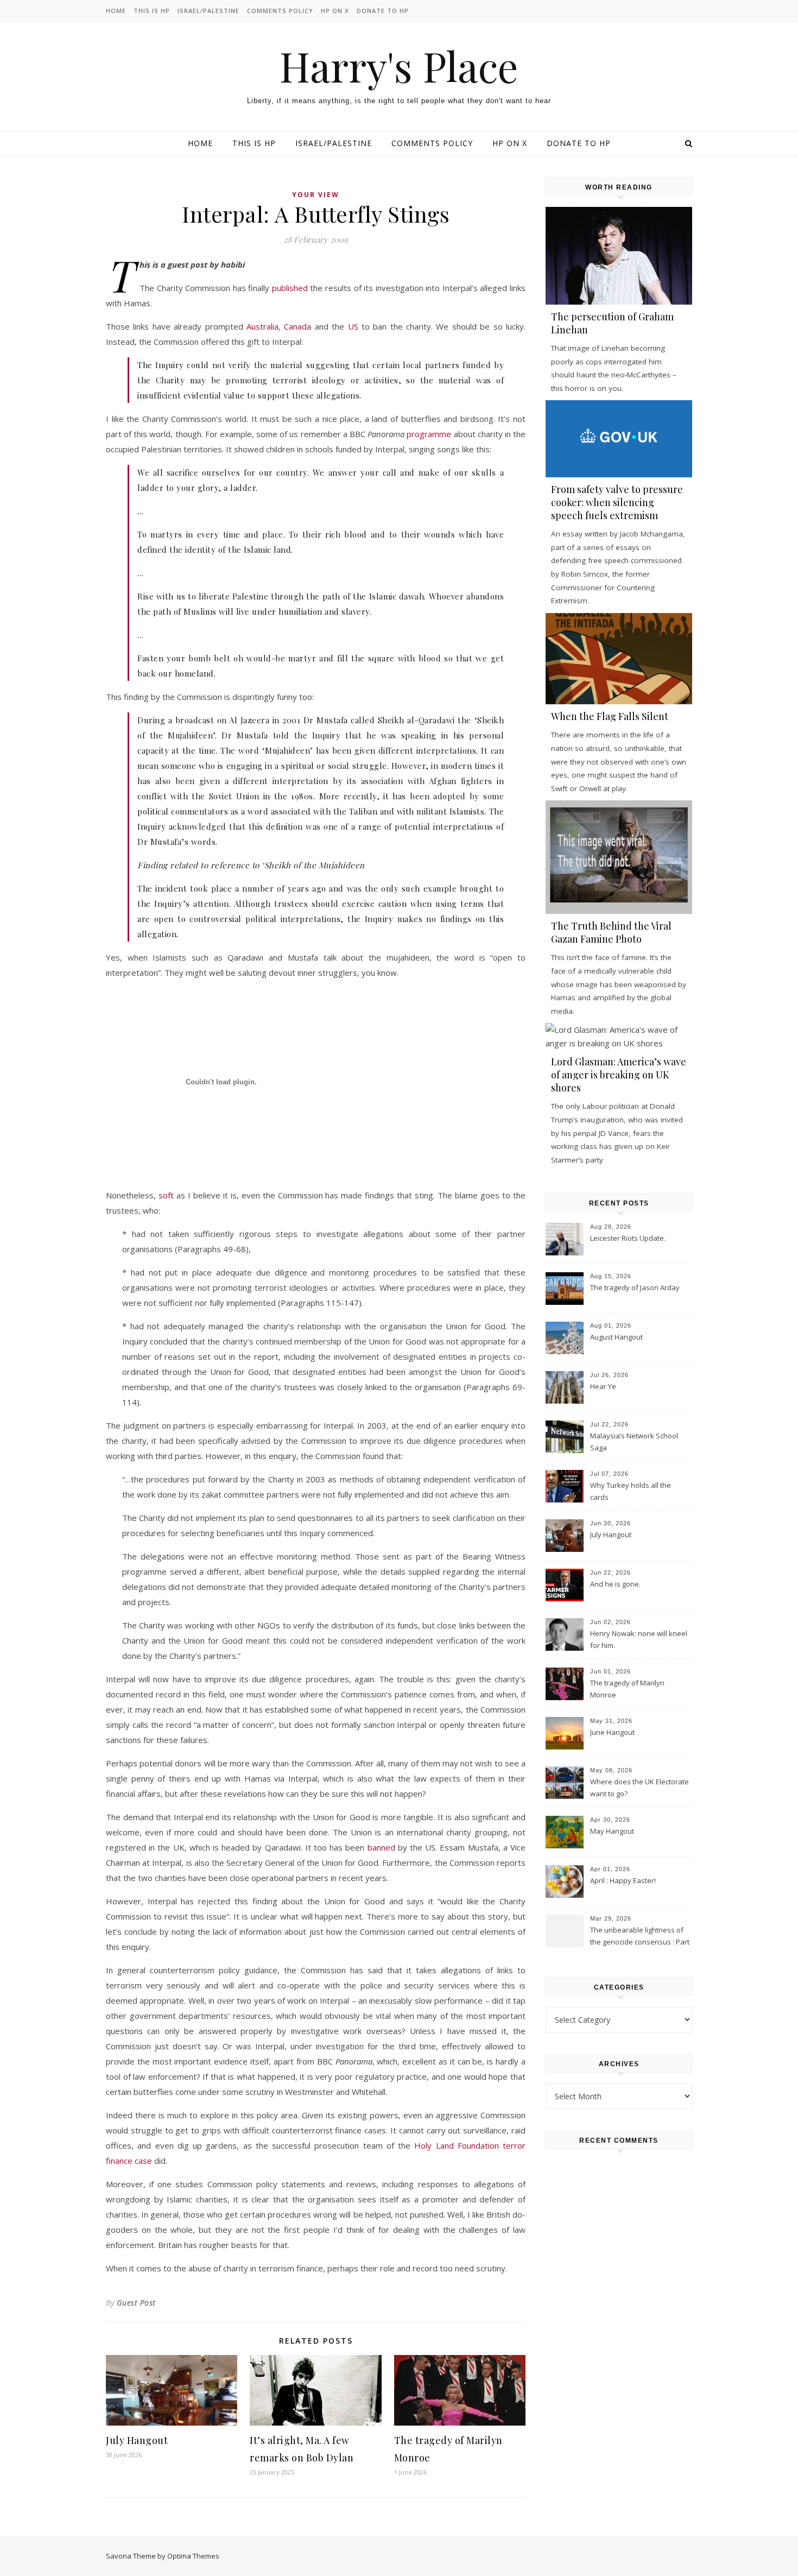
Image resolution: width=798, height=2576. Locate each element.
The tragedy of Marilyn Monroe (627, 1689)
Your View (316, 195)
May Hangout (612, 1831)
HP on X (335, 11)
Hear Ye (603, 1386)
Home (116, 11)
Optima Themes (193, 2556)
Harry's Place (399, 66)
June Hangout (612, 1732)
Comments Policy (280, 11)
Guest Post (136, 2303)
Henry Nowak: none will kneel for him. (639, 1639)
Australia (262, 326)
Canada (297, 326)
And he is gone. (615, 1584)
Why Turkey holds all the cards (631, 1491)
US (353, 326)
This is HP (152, 11)
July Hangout (137, 2440)
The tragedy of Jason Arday (635, 1287)
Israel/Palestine (208, 11)
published (290, 288)
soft (166, 1195)
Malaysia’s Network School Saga (634, 1442)
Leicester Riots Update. (628, 1238)
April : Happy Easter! (623, 1880)
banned (381, 1847)
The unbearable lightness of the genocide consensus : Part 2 (640, 1937)
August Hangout (616, 1337)
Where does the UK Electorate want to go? (639, 1788)
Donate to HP (383, 11)
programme (429, 434)
